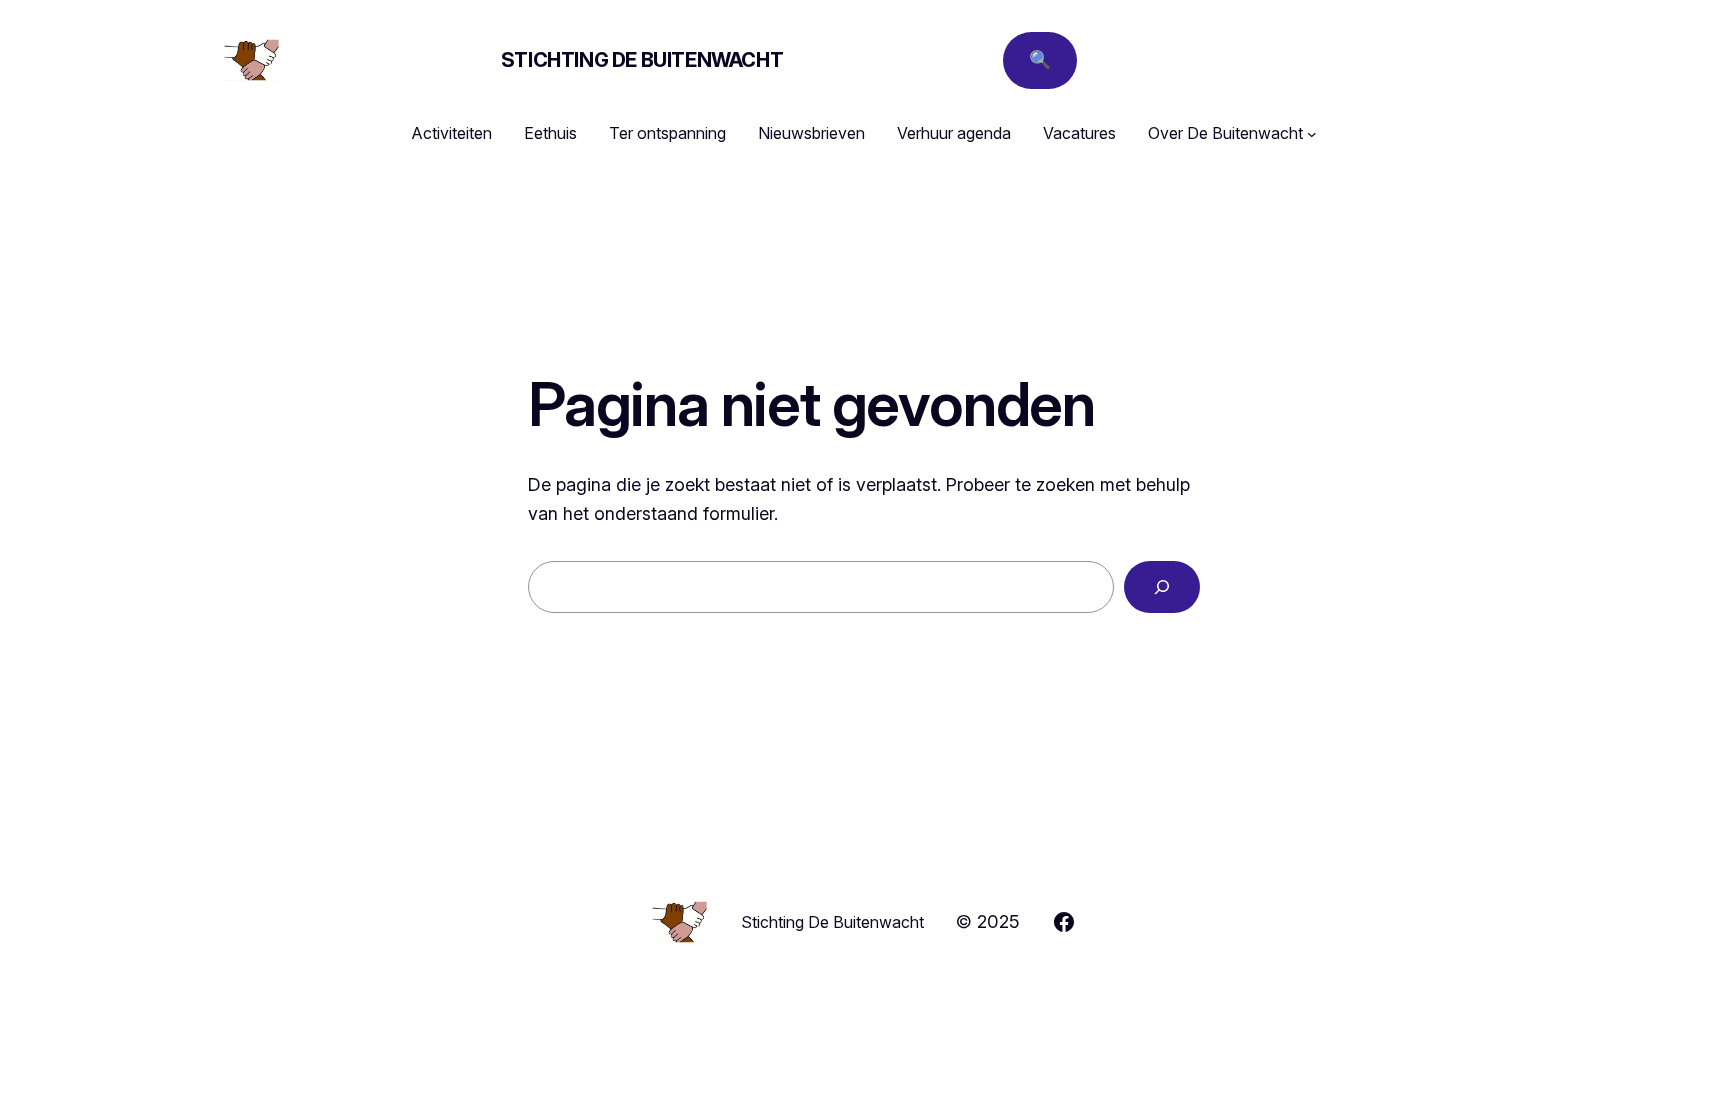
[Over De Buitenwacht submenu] (1312, 134)
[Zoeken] (1162, 587)
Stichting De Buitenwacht (642, 60)
